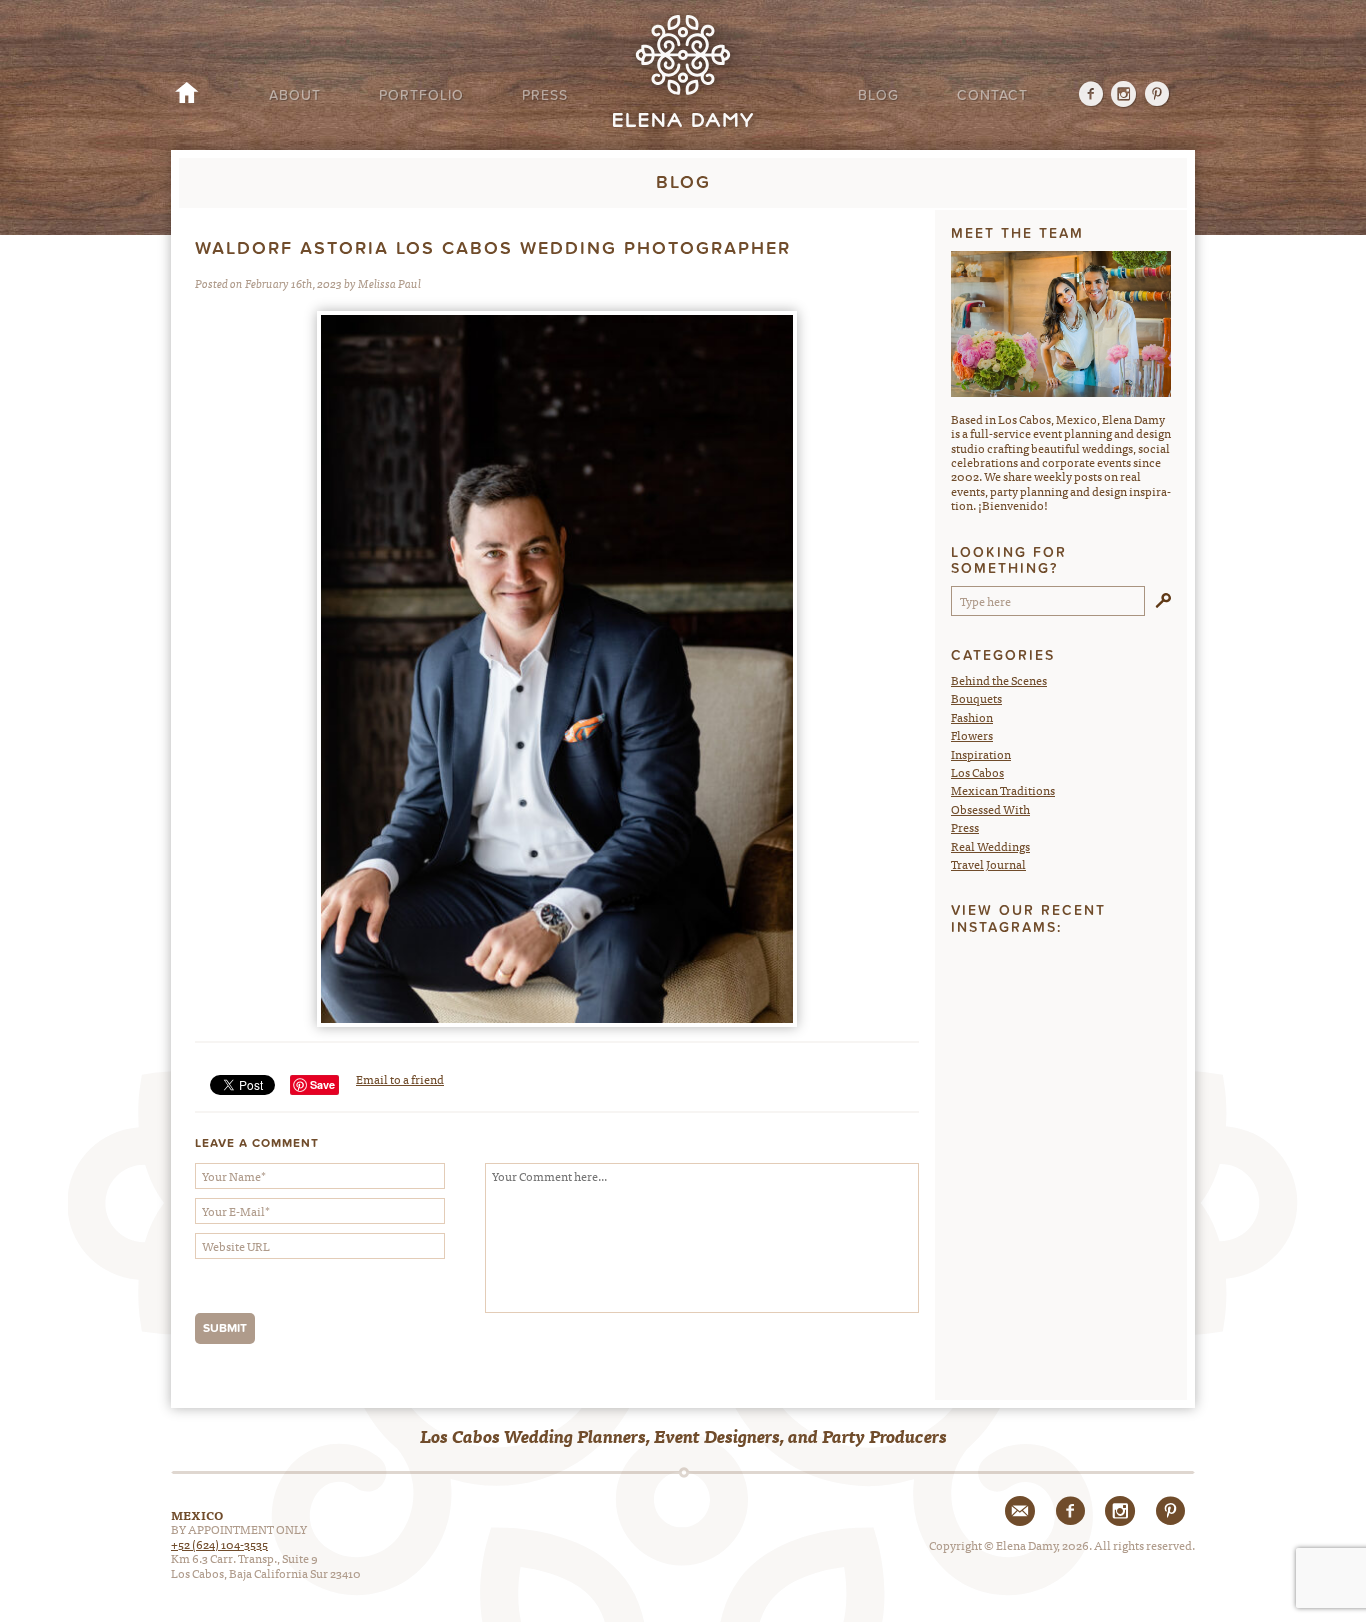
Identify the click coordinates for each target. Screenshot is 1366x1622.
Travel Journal (988, 864)
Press (545, 95)
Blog (878, 95)
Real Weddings (990, 846)
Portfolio (421, 95)
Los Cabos (977, 772)
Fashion (972, 717)
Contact (992, 95)
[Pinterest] (1157, 96)
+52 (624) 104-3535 (219, 1544)
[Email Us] (1020, 1511)
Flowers (972, 735)
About (295, 95)
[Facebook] (1082, 96)
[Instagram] (1124, 96)
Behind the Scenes (999, 680)
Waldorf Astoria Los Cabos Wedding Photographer (493, 248)
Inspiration (981, 754)
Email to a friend (400, 1079)
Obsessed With (990, 809)
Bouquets (976, 698)
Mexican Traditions (1003, 790)
